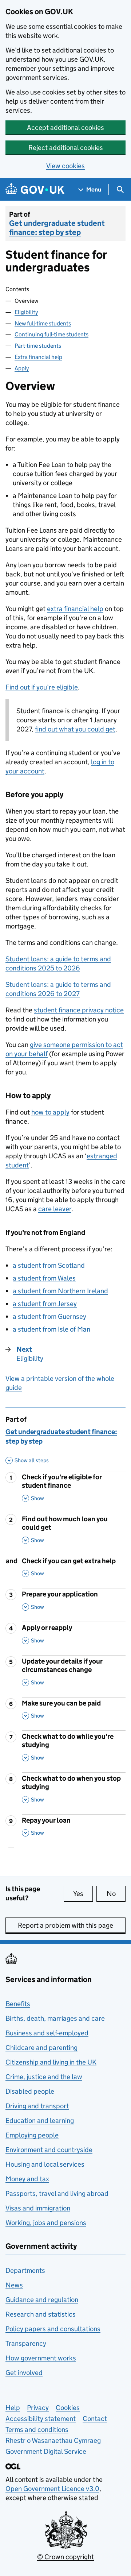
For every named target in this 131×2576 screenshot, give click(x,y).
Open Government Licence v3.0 (52, 2489)
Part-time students (38, 346)
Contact (95, 2419)
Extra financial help (38, 357)
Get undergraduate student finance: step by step (57, 228)
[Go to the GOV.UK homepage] (35, 190)
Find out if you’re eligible (42, 687)
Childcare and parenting (41, 2048)
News (14, 2285)
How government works (41, 2358)
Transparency (26, 2343)
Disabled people (30, 2091)
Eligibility (26, 312)
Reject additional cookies (66, 148)
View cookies (65, 166)
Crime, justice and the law (44, 2077)
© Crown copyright (65, 2557)
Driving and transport (37, 2106)
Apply (22, 368)
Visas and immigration (38, 2208)
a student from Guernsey (49, 1316)
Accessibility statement (41, 2419)
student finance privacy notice (79, 1010)
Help (13, 2408)
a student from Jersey (45, 1304)
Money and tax (27, 2179)
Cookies (68, 2408)
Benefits (18, 2004)
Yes (83, 1894)
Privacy (38, 2408)
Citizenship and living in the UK (51, 2062)
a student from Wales (44, 1278)
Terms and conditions (37, 2430)
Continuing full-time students (51, 334)
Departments (25, 2270)
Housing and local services (45, 2164)
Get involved (24, 2373)
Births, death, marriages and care (55, 2018)
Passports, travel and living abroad (57, 2193)
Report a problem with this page (65, 1925)
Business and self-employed (47, 2033)
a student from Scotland (49, 1265)
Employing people (32, 2135)
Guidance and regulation (42, 2300)
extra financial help (75, 609)
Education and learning (40, 2121)
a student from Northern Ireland (60, 1291)
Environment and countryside (49, 2150)
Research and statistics (41, 2314)
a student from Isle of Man (51, 1329)
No (116, 1894)
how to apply (50, 1112)
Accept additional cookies (65, 128)
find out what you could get (75, 729)
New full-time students (43, 323)
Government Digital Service (46, 2451)
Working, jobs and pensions (46, 2223)
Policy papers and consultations (53, 2329)
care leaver (55, 1209)
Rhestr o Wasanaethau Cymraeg (53, 2440)
